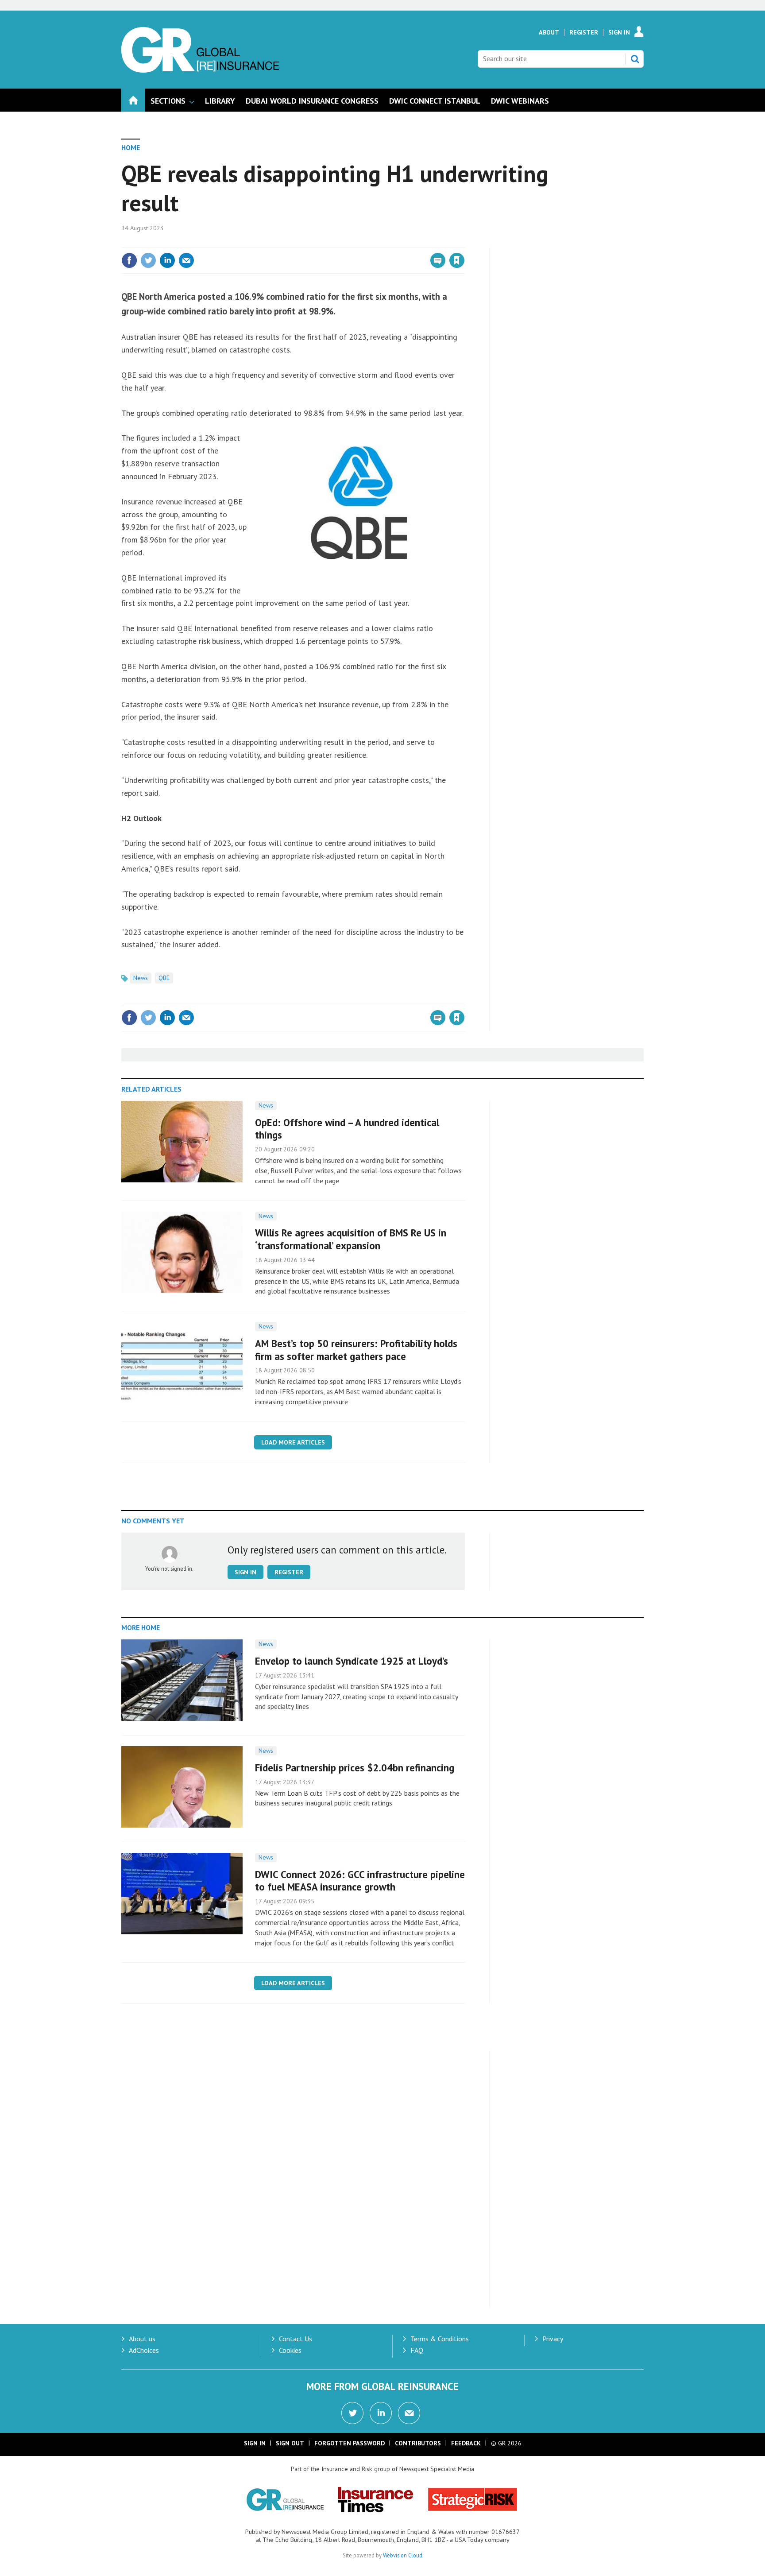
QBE (164, 978)
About (549, 32)
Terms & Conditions (440, 2339)
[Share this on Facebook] (129, 260)
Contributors (418, 2443)
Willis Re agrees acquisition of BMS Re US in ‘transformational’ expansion (351, 1239)
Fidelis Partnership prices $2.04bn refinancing (355, 1768)
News (141, 978)
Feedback (466, 2443)
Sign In (619, 32)
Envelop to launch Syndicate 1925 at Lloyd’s (352, 1661)
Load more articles (293, 1442)
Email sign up (409, 2413)
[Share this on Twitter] (148, 260)
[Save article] (457, 260)
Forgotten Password (350, 2443)
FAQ (417, 2350)
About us (142, 2339)
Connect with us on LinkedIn (381, 2413)
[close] (464, 242)
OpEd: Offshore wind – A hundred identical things (347, 1129)
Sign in (353, 242)
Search (635, 59)
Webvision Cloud (403, 2555)
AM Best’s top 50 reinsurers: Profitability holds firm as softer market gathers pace (356, 1350)
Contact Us (296, 2339)
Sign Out (290, 2443)
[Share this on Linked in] (167, 260)
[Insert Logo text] (200, 70)
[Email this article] (186, 260)
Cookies (290, 2350)
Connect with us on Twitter (352, 2413)
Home (131, 147)
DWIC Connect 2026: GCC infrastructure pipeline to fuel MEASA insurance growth (360, 1881)
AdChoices (144, 2350)
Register (584, 32)
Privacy (553, 2339)
